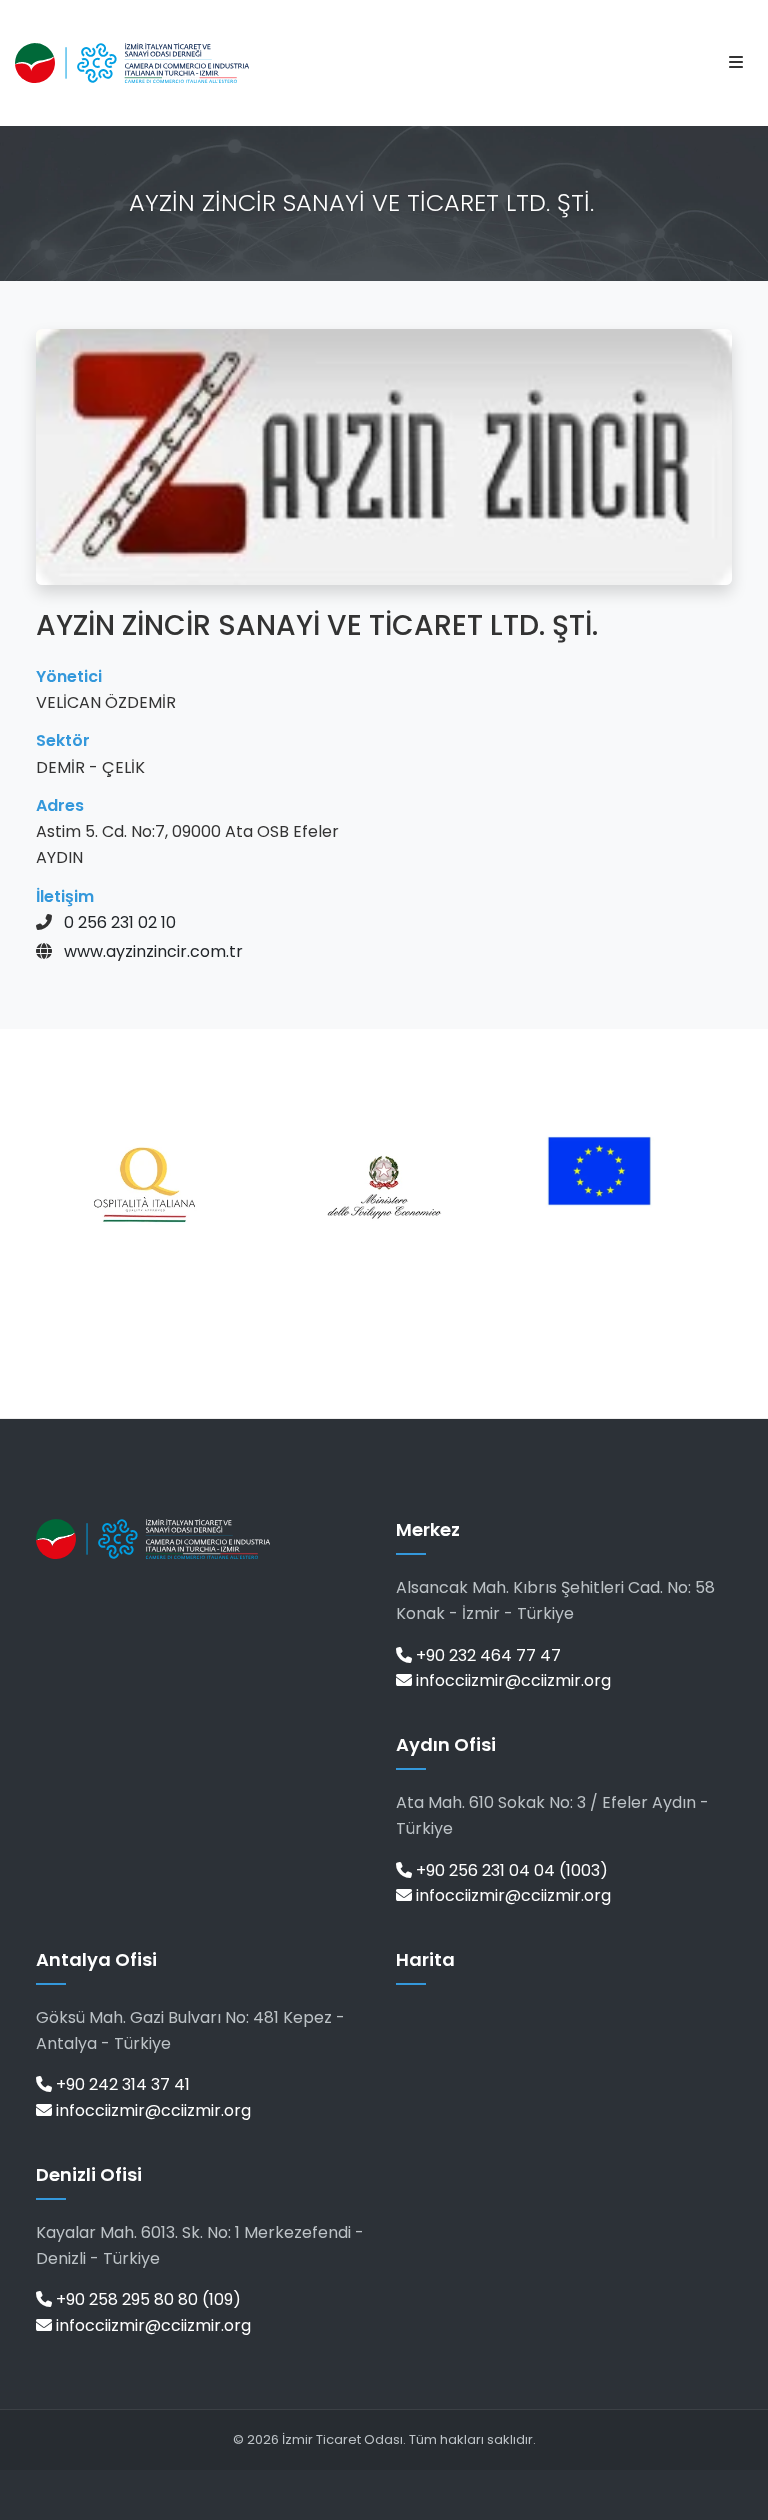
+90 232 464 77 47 (486, 1655)
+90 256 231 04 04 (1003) (510, 1870)
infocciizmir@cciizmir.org (511, 1680)
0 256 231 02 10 (120, 922)
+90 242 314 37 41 (121, 2084)
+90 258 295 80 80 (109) (146, 2299)
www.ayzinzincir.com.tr (153, 951)
